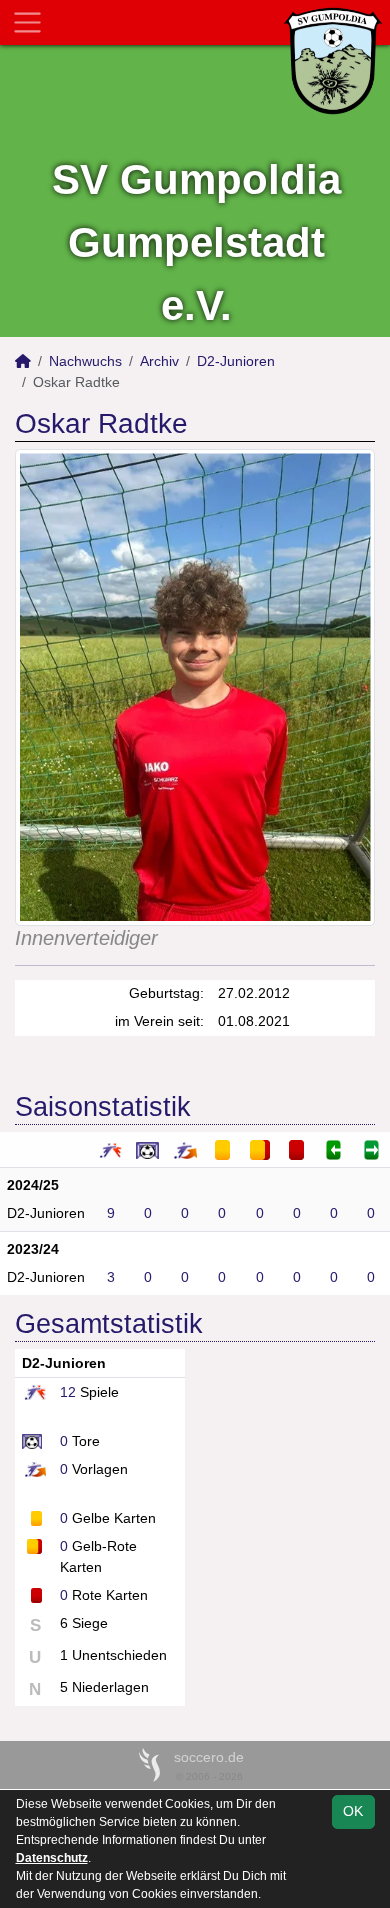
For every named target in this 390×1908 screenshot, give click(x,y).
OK (353, 1811)
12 (68, 1392)
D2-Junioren (236, 361)
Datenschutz (52, 1858)
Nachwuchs (85, 361)
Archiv (159, 361)
